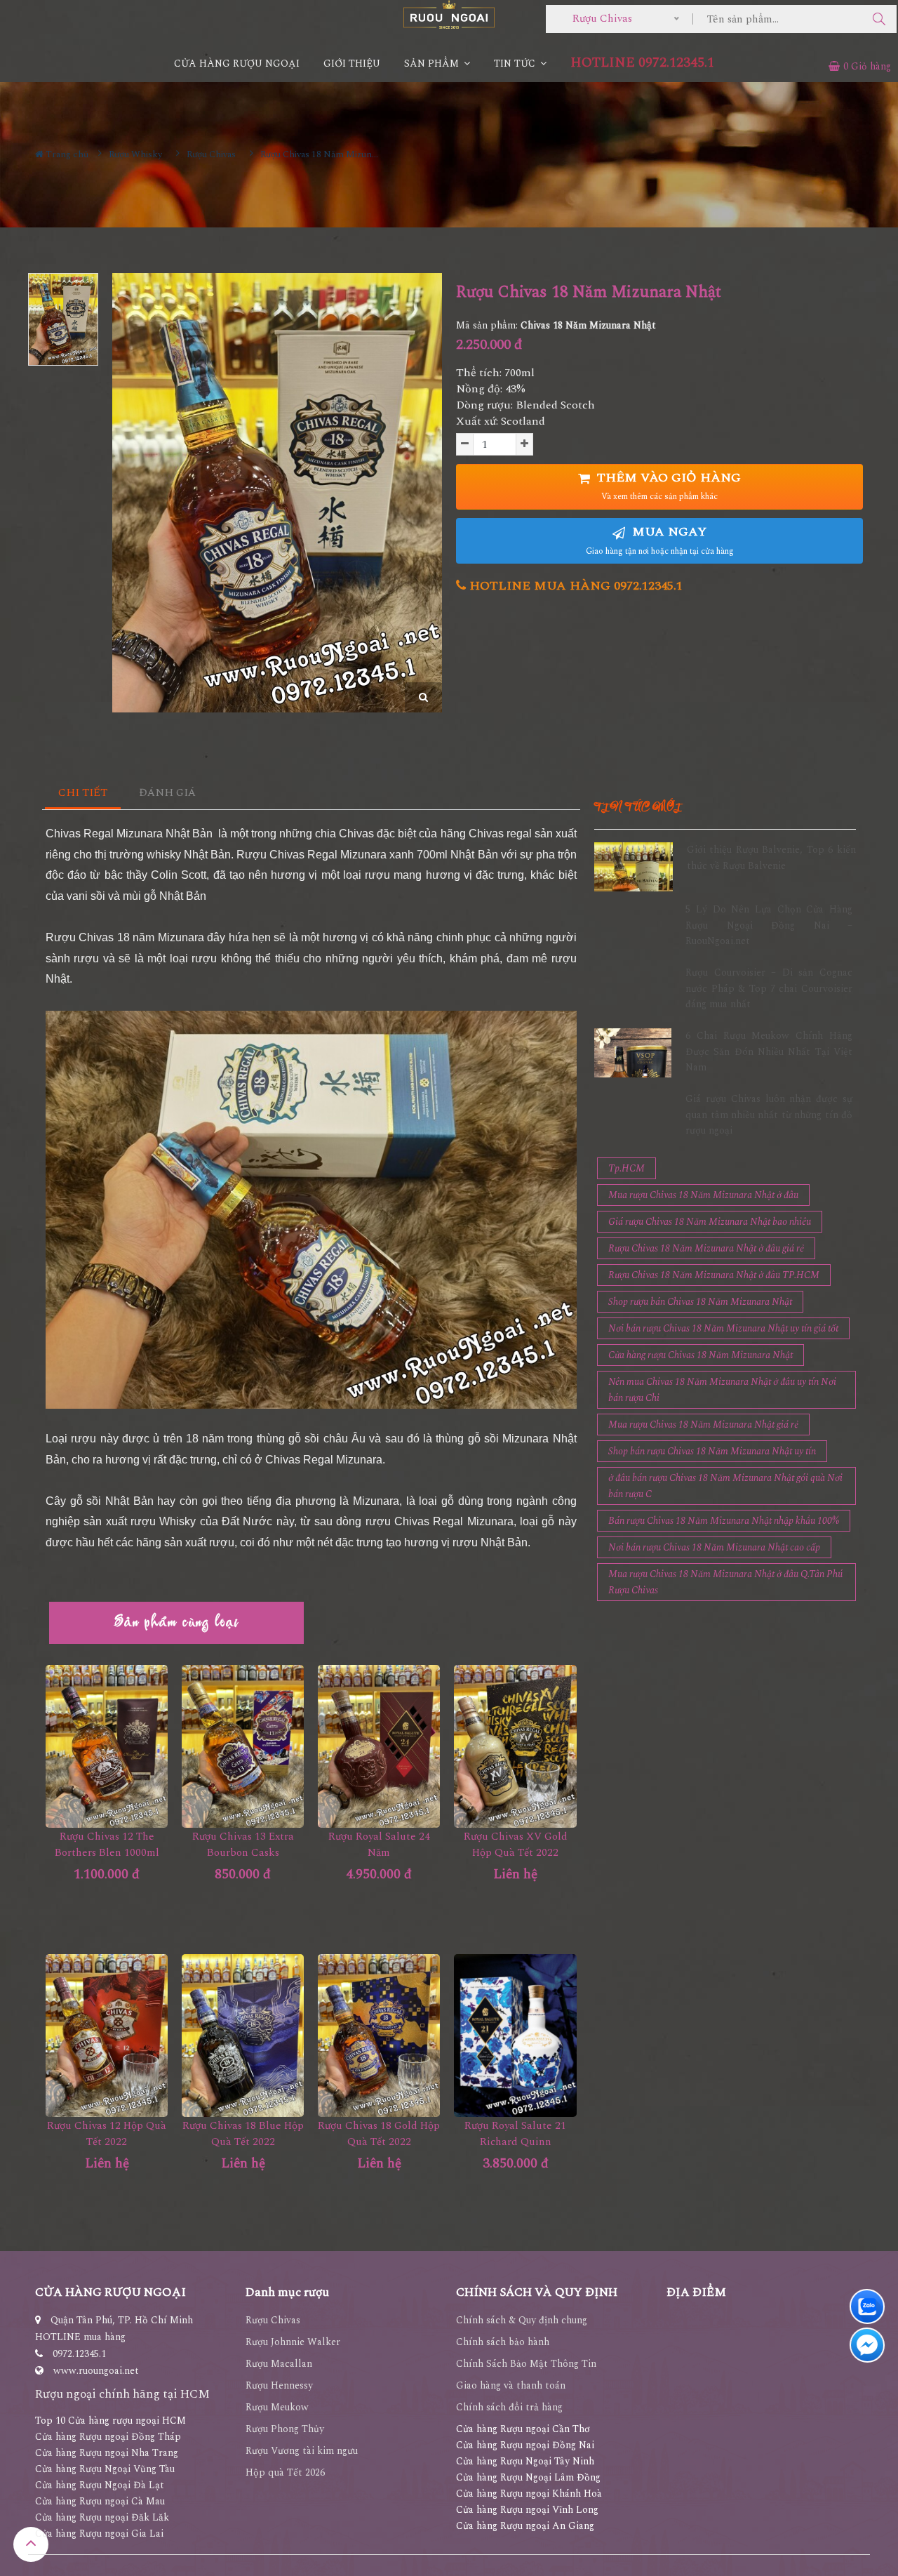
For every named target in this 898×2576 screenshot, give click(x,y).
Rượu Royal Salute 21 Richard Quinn (515, 2134)
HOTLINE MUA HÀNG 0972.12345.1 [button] (574, 586)
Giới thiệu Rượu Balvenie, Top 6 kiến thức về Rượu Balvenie (771, 857)
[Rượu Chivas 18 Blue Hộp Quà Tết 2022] (243, 2036)
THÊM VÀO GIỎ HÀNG (667, 486)
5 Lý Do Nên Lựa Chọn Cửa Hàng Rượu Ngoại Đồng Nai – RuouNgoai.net (769, 925)
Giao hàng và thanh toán (511, 2385)
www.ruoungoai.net (96, 2371)
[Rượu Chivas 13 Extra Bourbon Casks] (243, 1746)
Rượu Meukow (277, 2407)
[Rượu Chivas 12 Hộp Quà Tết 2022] (107, 2036)
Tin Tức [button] (516, 64)
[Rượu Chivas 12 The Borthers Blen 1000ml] (107, 1746)
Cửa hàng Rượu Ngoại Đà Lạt (100, 2485)
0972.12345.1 (79, 2354)
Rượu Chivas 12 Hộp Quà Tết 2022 (107, 2134)
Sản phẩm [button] (433, 64)
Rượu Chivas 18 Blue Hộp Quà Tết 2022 (243, 2134)
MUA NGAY (660, 540)
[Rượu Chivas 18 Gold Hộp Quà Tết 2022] (379, 2036)
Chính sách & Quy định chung (522, 2320)
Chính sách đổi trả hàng (509, 2407)
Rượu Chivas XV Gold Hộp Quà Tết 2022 (516, 1845)
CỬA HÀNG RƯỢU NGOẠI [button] (237, 64)
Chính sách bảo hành (503, 2342)
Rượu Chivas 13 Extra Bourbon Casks (243, 1845)
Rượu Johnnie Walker (293, 2342)
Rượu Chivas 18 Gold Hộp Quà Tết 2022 (379, 2134)
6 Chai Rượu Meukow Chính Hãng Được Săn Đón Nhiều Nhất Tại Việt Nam (769, 1051)
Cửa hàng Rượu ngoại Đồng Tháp (108, 2437)
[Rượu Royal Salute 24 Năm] (379, 1746)
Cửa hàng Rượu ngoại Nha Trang (107, 2453)
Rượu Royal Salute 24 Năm (379, 1845)
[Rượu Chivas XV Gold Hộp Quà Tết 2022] (515, 1746)
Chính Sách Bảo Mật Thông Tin (526, 2364)
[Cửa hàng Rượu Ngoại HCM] (449, 14)
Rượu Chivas (273, 2320)
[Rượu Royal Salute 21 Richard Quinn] (515, 2036)
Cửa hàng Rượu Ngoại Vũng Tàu (105, 2469)
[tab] (83, 794)
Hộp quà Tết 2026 (285, 2472)
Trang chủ (66, 154)
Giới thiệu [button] (352, 64)
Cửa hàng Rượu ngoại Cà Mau (100, 2501)
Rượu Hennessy (279, 2385)
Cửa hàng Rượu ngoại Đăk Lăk (102, 2517)
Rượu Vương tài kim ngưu (302, 2451)
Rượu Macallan (279, 2364)
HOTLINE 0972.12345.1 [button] (642, 63)
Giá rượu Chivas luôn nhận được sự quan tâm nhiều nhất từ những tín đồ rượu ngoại (769, 1115)
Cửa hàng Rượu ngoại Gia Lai (99, 2534)
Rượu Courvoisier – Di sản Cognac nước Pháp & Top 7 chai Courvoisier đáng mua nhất (769, 988)
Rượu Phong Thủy (285, 2429)
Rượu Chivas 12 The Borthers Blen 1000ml (107, 1845)
